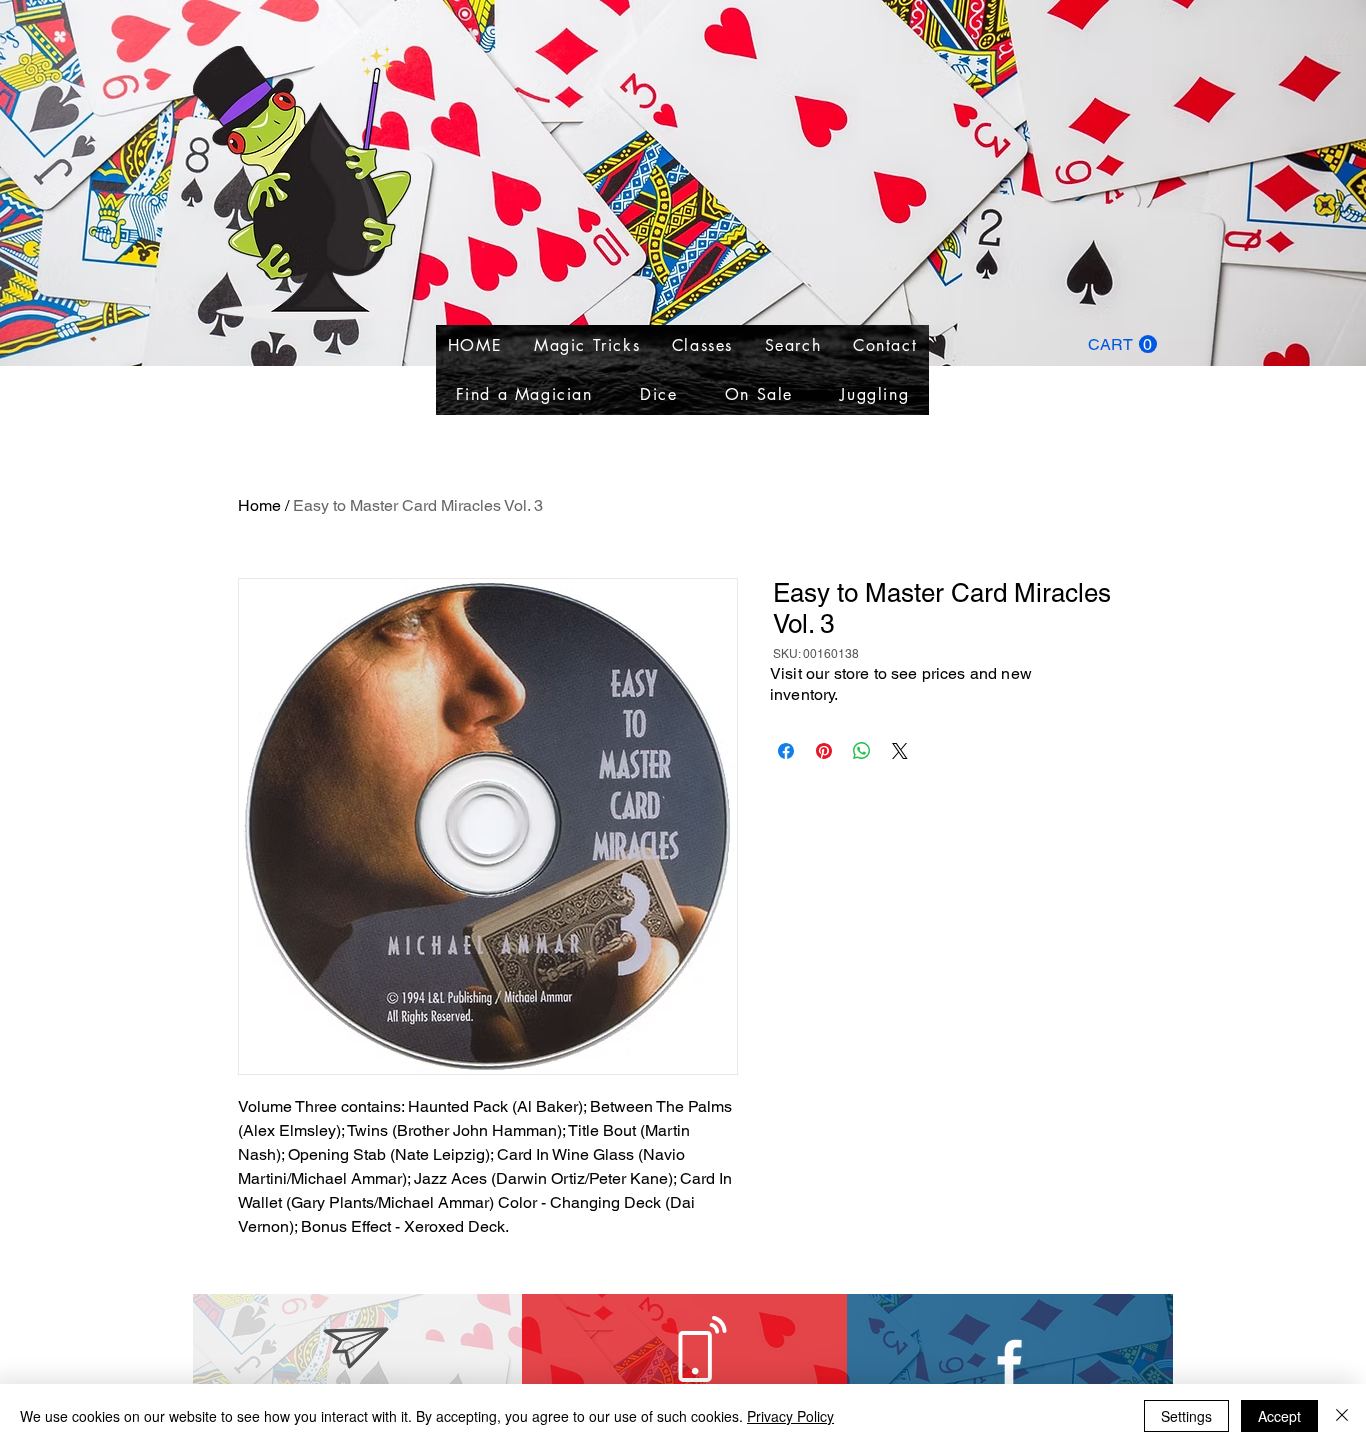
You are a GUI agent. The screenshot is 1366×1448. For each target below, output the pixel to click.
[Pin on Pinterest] (824, 751)
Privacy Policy (790, 1416)
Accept (1279, 1416)
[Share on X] (900, 751)
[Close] (1342, 1416)
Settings (1186, 1416)
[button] (1122, 344)
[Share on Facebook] (786, 751)
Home (259, 505)
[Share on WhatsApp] (862, 751)
